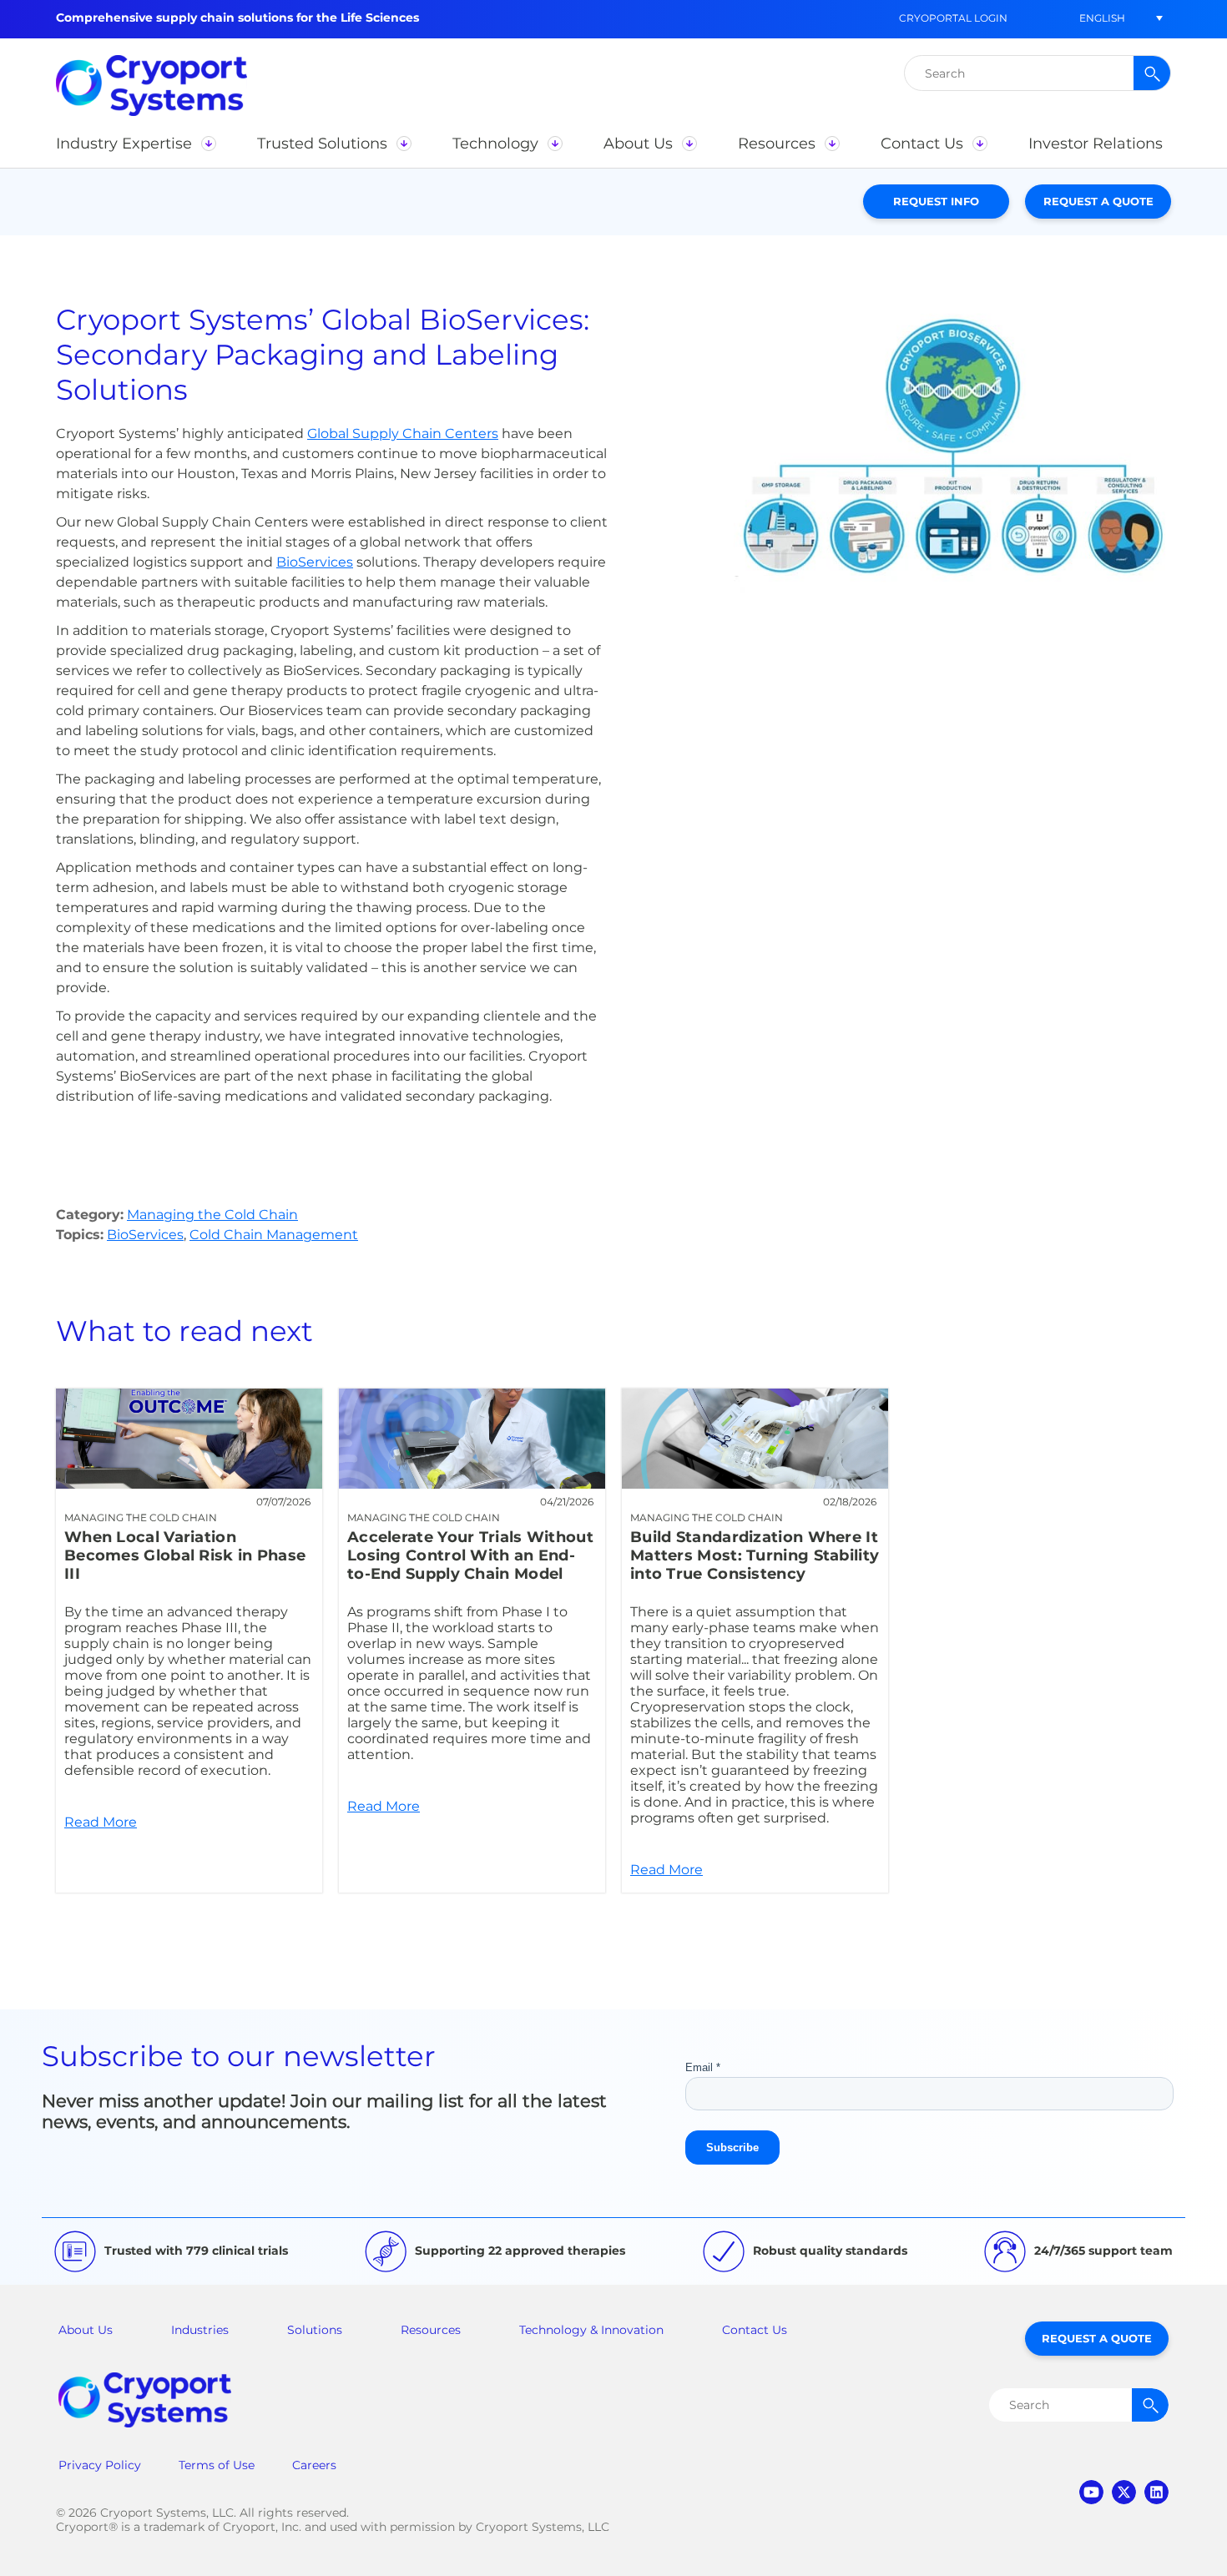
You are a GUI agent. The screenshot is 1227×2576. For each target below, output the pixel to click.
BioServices (315, 562)
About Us (86, 2330)
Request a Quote (1098, 201)
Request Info (936, 201)
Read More (189, 1641)
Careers (314, 2465)
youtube (1091, 2492)
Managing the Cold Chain (212, 1215)
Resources (431, 2330)
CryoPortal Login (953, 18)
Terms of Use (217, 2465)
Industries (200, 2330)
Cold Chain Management (274, 1235)
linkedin (1156, 2492)
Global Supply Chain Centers (403, 434)
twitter (1124, 2492)
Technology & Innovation (591, 2330)
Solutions (315, 2330)
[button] (1102, 18)
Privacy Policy (100, 2465)
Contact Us (755, 2330)
